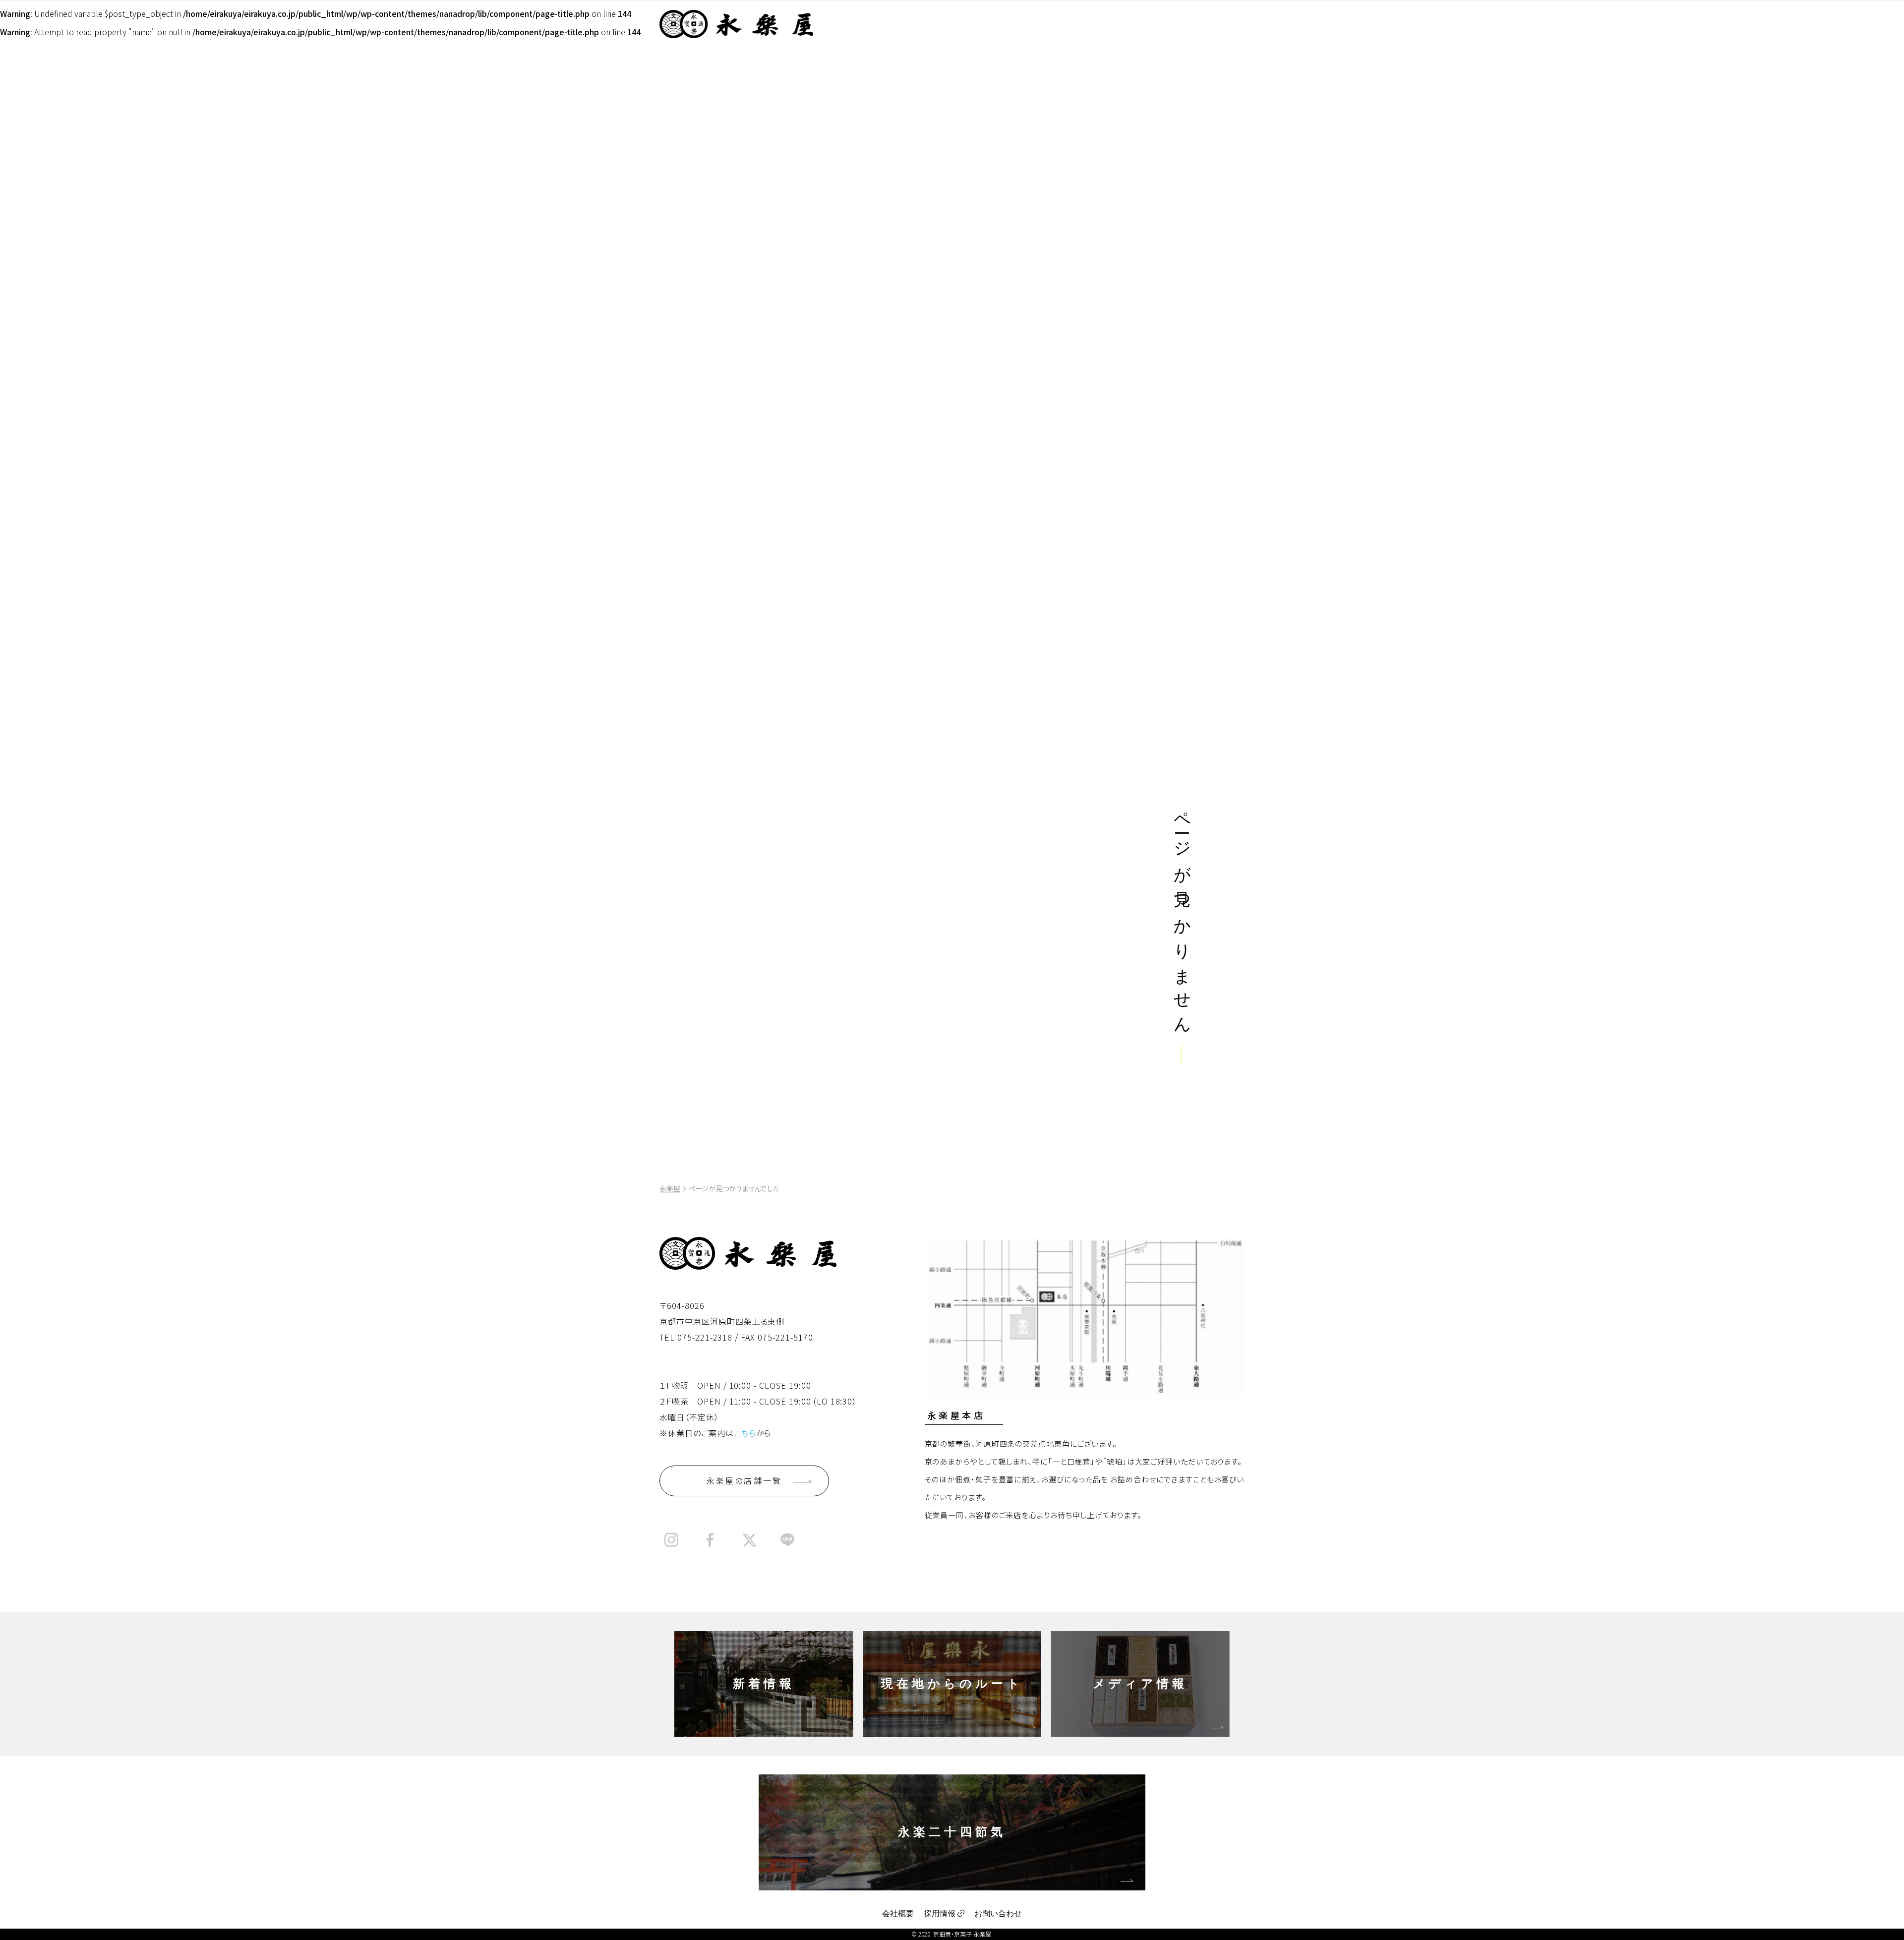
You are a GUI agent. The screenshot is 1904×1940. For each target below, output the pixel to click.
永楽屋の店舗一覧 (744, 1480)
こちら (745, 1433)
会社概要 (898, 1913)
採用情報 (940, 1913)
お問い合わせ (998, 1913)
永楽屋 (670, 1188)
